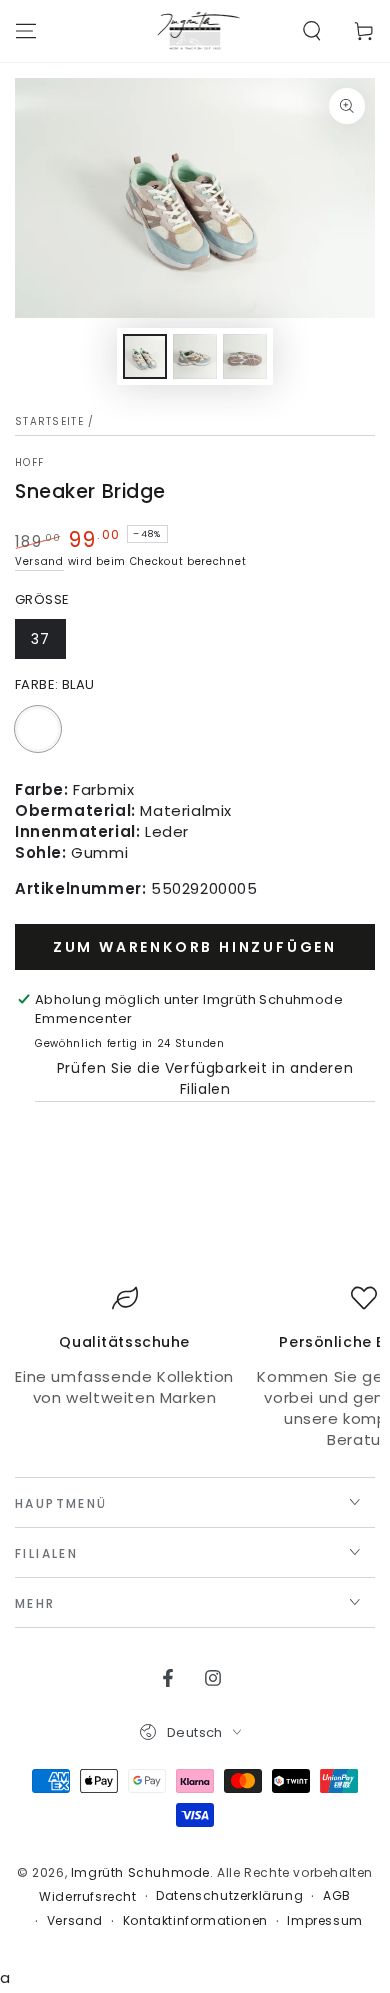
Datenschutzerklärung (229, 1896)
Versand (39, 561)
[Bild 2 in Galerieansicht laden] (195, 356)
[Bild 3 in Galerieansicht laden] (245, 356)
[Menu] (26, 31)
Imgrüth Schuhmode (140, 1872)
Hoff (29, 463)
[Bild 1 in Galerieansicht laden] (145, 356)
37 (40, 639)
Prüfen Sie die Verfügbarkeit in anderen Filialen (205, 1078)
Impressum (324, 1921)
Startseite (49, 421)
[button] (312, 31)
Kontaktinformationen (195, 1921)
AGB (337, 1896)
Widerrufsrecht (87, 1897)
